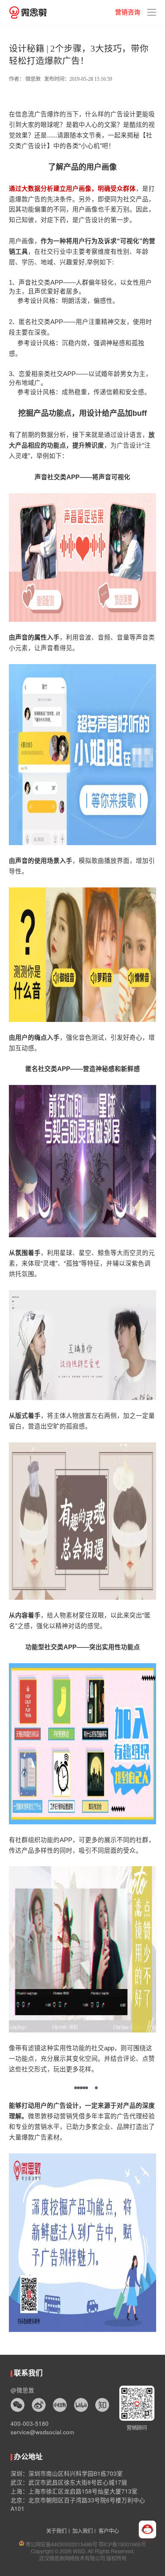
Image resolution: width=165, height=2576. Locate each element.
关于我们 (56, 2531)
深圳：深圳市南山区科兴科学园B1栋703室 (67, 2473)
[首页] (28, 12)
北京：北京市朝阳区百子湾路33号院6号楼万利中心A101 (78, 2504)
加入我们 (82, 2531)
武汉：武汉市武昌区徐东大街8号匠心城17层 (69, 2482)
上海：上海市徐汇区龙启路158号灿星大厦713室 (74, 2491)
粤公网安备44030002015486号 (61, 2544)
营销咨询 (128, 12)
